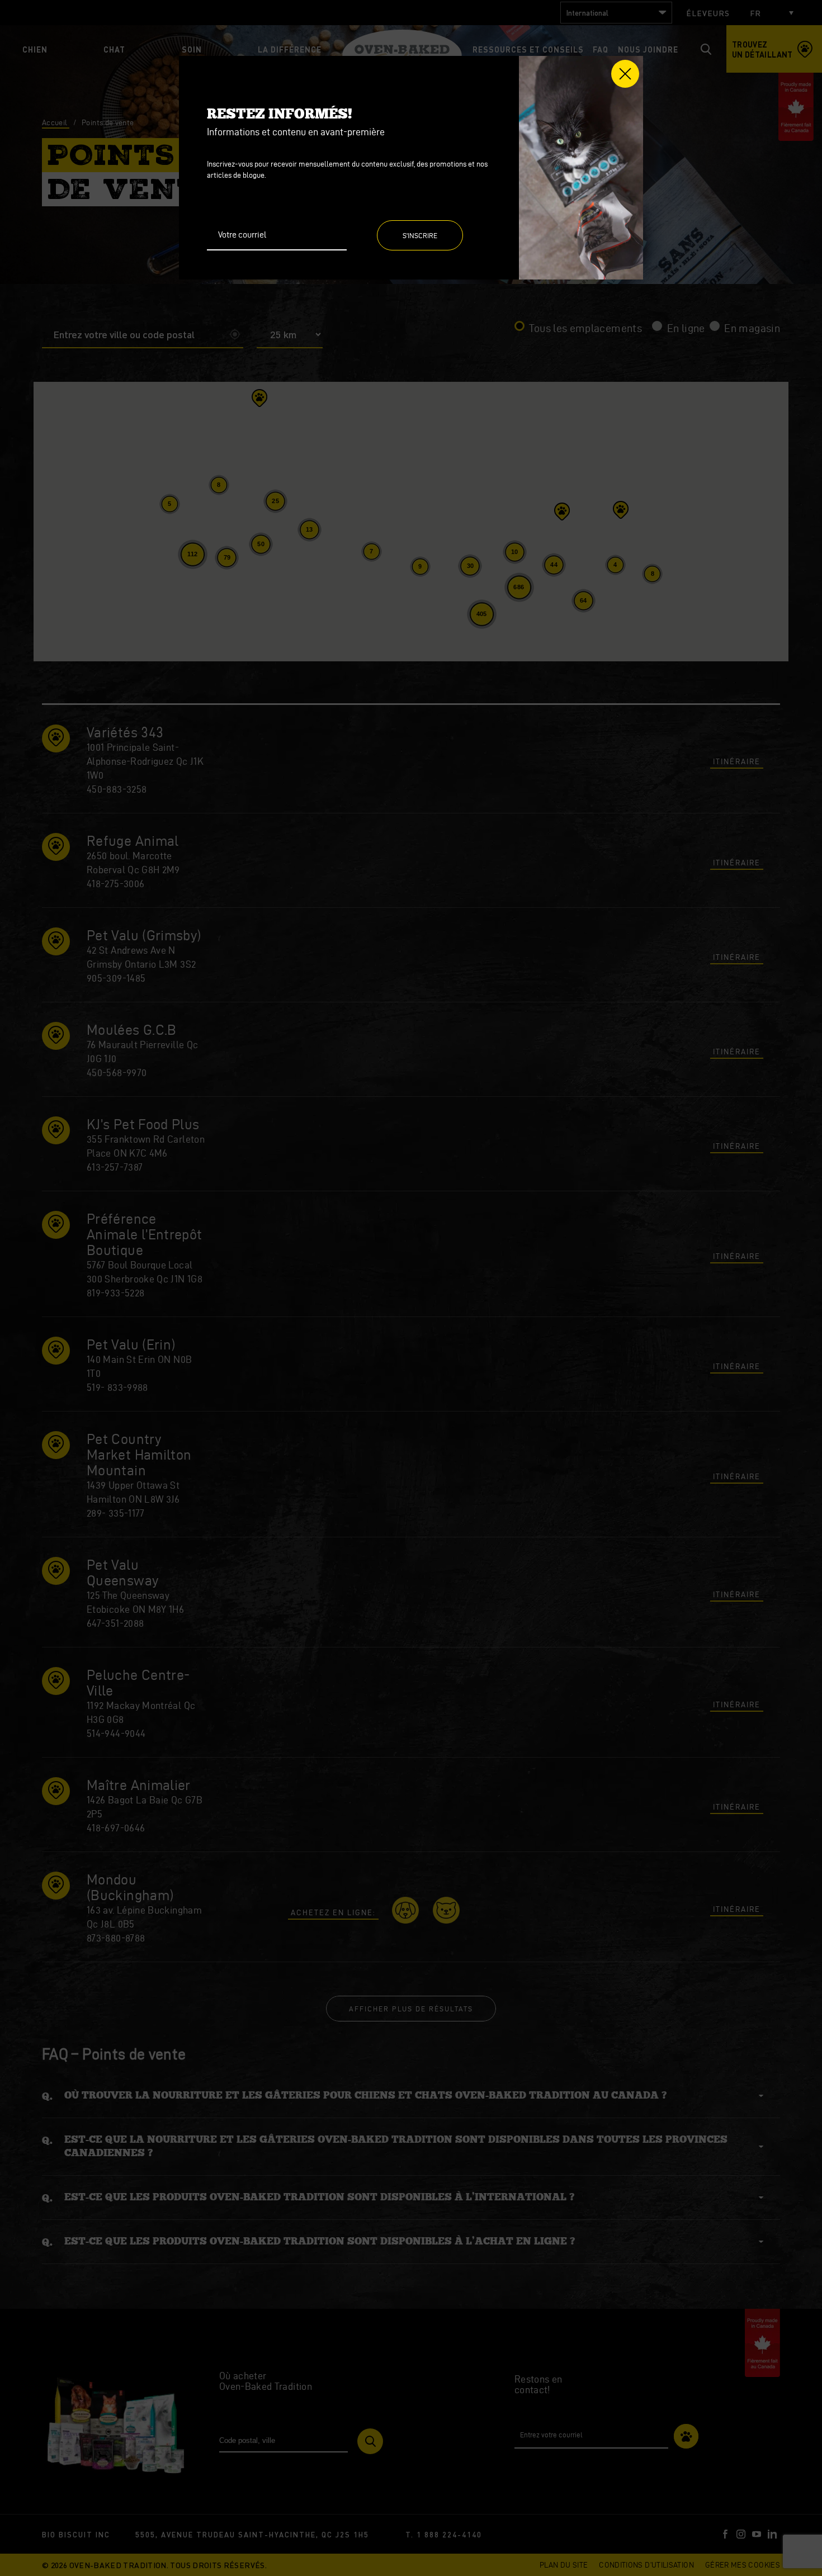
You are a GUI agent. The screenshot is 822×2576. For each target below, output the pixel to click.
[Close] (625, 74)
